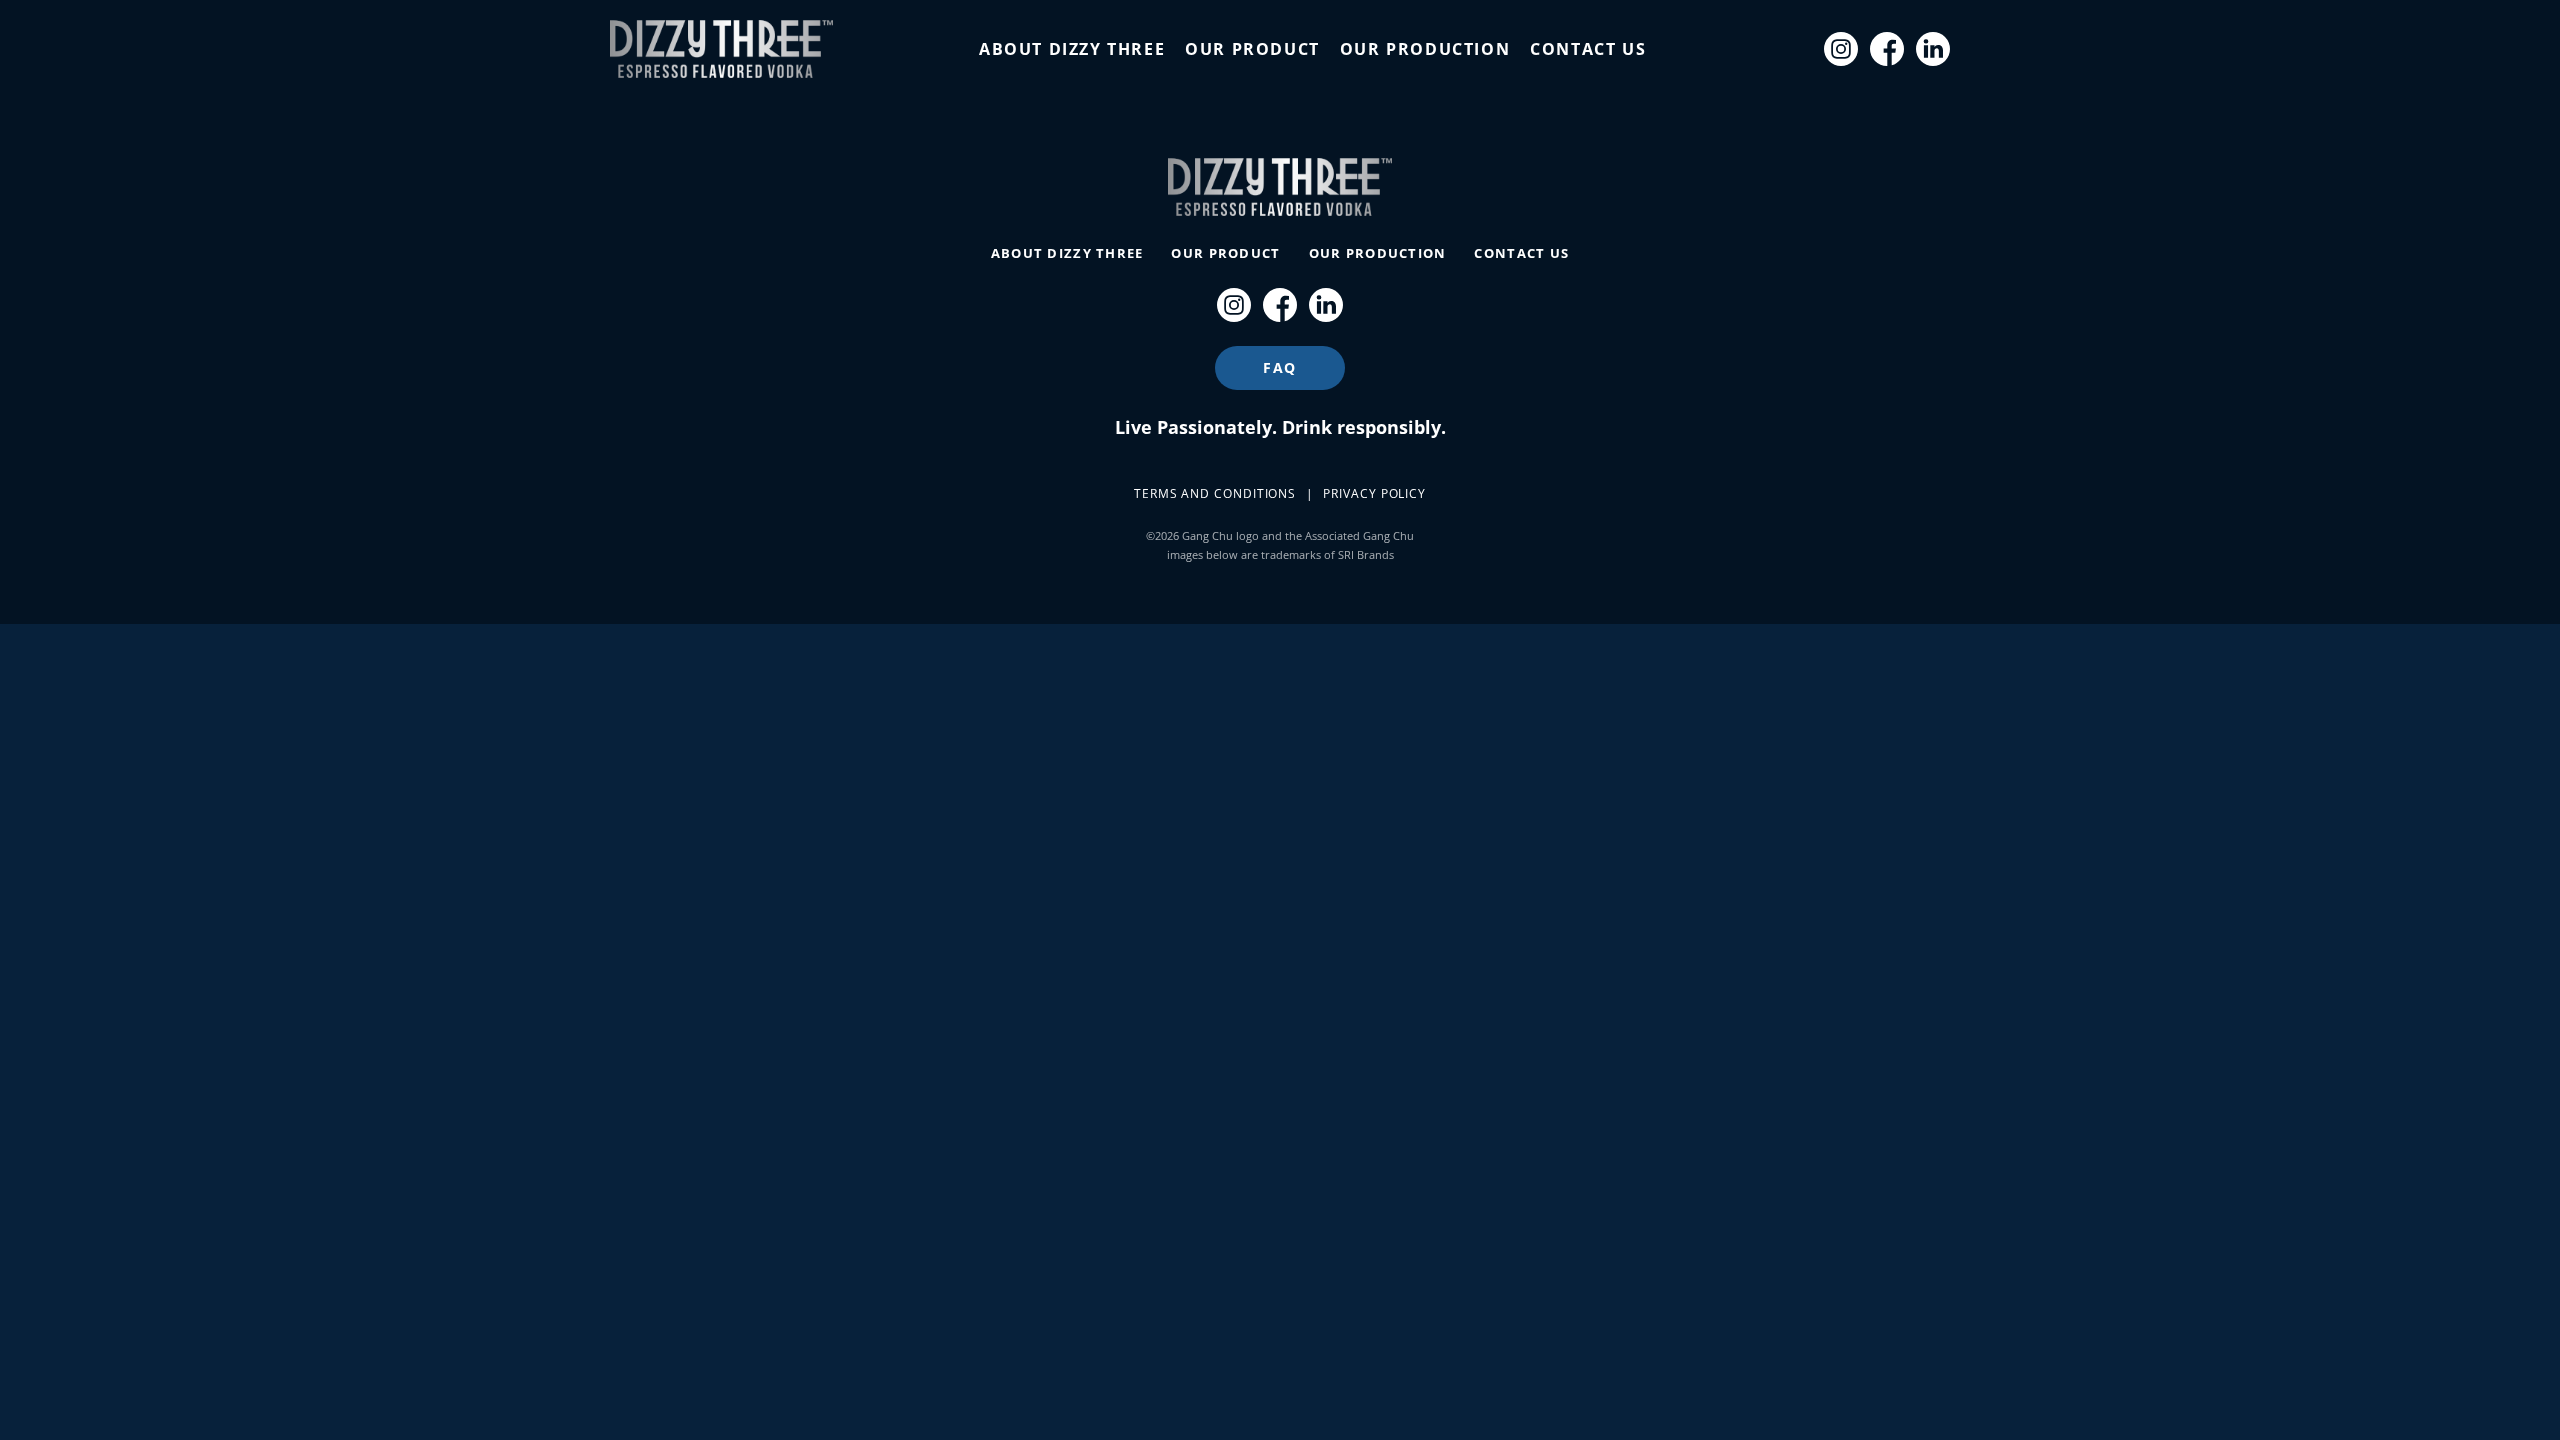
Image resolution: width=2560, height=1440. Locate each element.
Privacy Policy (1374, 493)
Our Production (1425, 49)
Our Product (1252, 49)
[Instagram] (1841, 49)
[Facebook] (1887, 49)
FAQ (1280, 367)
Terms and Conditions (1215, 493)
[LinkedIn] (1933, 49)
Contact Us (1588, 49)
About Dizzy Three (1072, 49)
